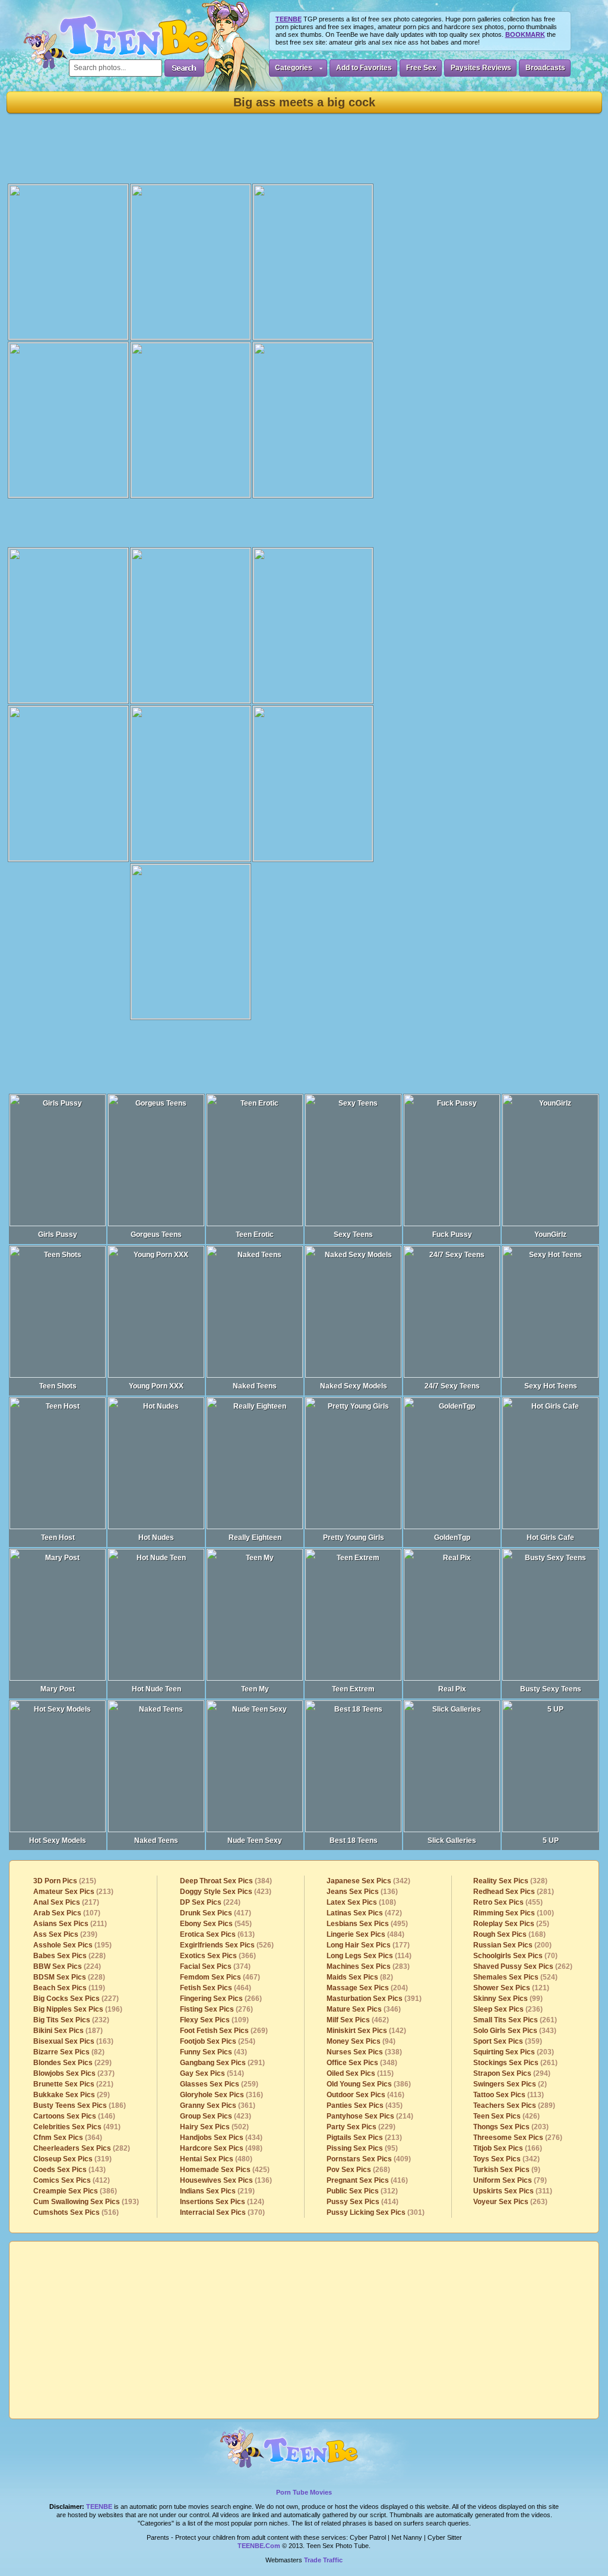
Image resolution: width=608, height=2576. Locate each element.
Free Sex (421, 68)
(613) (217, 1934)
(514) (212, 2073)
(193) (86, 2202)
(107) (67, 1913)
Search (184, 68)
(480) (216, 2159)
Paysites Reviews (481, 68)
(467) (220, 1977)
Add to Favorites (364, 68)
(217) (66, 1902)
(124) (222, 2202)
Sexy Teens (353, 1235)
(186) (80, 2105)
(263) (510, 2202)
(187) (68, 2031)
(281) (514, 1892)
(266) (221, 1999)
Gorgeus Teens (156, 1235)
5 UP (551, 1841)
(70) (515, 1956)
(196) (78, 2009)
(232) (71, 2020)
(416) (365, 2095)
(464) (216, 1988)
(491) (77, 2127)
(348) (362, 2063)
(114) (369, 1956)
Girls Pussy (58, 1235)
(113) (509, 2095)
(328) (510, 1881)
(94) (361, 2041)
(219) (217, 2191)
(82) (69, 2052)
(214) (370, 2116)
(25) (511, 1924)
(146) (74, 2116)
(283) (368, 1966)
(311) (513, 2191)
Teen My (255, 1689)
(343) (515, 2031)
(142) (366, 2031)
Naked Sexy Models (354, 1386)
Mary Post (58, 1689)
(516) (76, 2212)
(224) (67, 1966)
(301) (376, 2212)
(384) (226, 1881)
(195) (72, 1945)
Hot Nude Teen (156, 1689)
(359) (508, 2041)
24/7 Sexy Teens (452, 1386)
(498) (221, 2148)
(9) (507, 2170)
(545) (216, 1924)
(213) (73, 1892)
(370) (222, 2212)
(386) (75, 2191)
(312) (362, 2191)
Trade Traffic (323, 2560)
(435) (365, 2105)
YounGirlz (550, 1235)
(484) (365, 1934)
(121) (511, 1988)
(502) (214, 2127)
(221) (73, 2084)
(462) (358, 2020)
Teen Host (58, 1538)
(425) (225, 2170)
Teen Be (304, 2454)
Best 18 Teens (354, 1841)
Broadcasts (545, 68)
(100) (514, 1913)
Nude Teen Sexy (255, 1841)
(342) (368, 1881)
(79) (510, 2180)
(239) (65, 1934)
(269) (224, 2031)
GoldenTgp (452, 1538)
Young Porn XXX (156, 1386)
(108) (361, 1902)
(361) (218, 2105)
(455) (508, 1902)
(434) (221, 2138)
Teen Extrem (353, 1689)
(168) (509, 1934)
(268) (358, 2170)
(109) (214, 2020)
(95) (362, 2148)
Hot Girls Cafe (550, 1538)
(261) (515, 2020)
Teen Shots (58, 1386)
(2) (510, 2084)
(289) (514, 2105)
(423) (226, 1892)
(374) (215, 1966)
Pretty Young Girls (354, 1538)
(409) (369, 2159)
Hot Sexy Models (58, 1841)
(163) (73, 2041)
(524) (515, 1977)
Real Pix (452, 1689)
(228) (69, 1956)
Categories (294, 68)
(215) (65, 1881)
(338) (364, 2052)
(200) (512, 1945)
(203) (514, 2052)
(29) (72, 2095)
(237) (74, 2073)
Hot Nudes (156, 1538)
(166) (508, 2148)
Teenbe (99, 2506)
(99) (508, 1999)
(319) (72, 2159)
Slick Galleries (452, 1841)
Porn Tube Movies (304, 2492)
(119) (69, 1988)
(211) (70, 1924)
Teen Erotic (255, 1235)
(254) (218, 2041)
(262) (523, 1966)
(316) (221, 2095)
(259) (219, 2084)
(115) (360, 2073)
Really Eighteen (255, 1538)
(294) (512, 2073)
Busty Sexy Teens (551, 1689)
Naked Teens (255, 1386)
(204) (367, 1988)
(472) (364, 1913)
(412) (72, 2180)
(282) (82, 2148)
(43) (213, 2052)
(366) (218, 1956)
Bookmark (525, 34)
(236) (508, 2009)
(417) (216, 1913)
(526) (227, 1945)
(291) (222, 2063)
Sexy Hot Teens (551, 1386)
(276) (216, 2009)
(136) (226, 2180)
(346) (364, 2009)
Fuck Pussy (452, 1235)
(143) (69, 2170)
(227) (76, 1999)
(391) (374, 1999)
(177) (368, 1945)
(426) (506, 2116)
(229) (72, 2063)
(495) (367, 1924)
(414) (362, 2202)
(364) (68, 2138)
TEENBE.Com (259, 2546)
